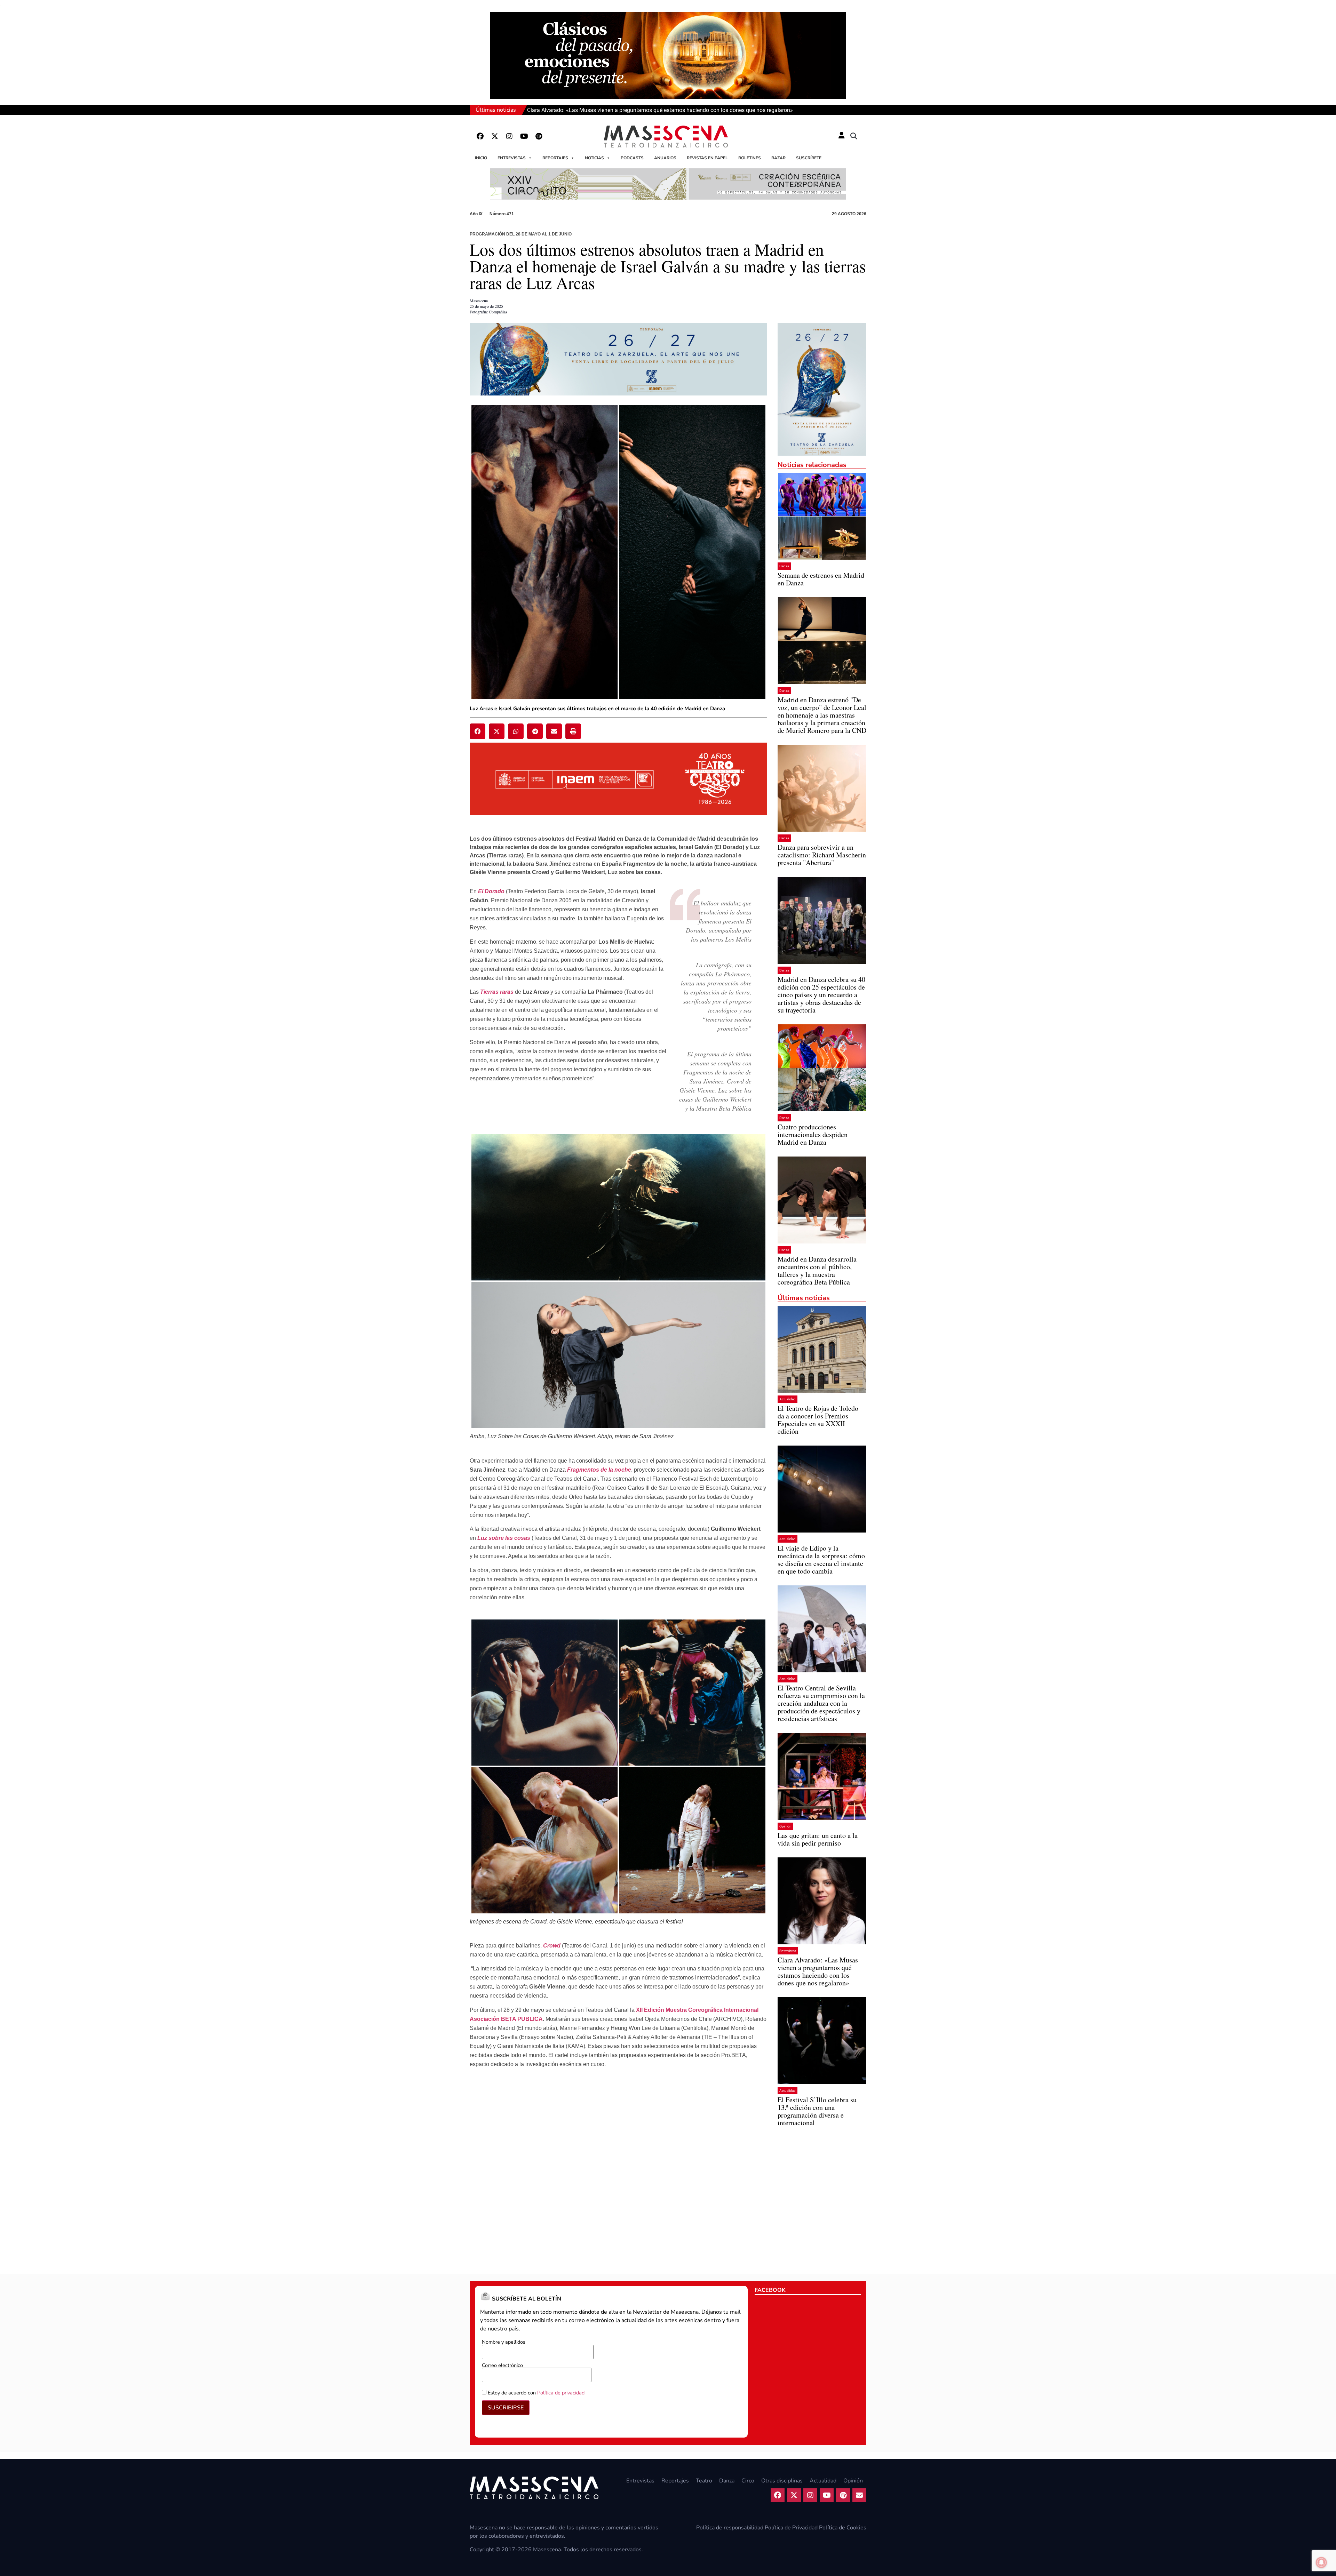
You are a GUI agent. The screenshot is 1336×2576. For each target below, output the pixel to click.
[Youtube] (524, 136)
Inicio (481, 158)
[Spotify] (539, 136)
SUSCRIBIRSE (506, 2408)
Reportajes (555, 158)
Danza (784, 566)
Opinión (785, 1826)
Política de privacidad (561, 2393)
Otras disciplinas (782, 2481)
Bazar (778, 158)
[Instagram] (509, 136)
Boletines (750, 158)
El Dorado (491, 891)
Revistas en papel (707, 158)
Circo (748, 2481)
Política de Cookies (843, 2528)
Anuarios (665, 158)
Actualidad (788, 1399)
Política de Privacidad (791, 2528)
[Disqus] (618, 2169)
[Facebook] (480, 136)
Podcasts (632, 158)
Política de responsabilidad (730, 2528)
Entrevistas (512, 158)
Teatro (704, 2481)
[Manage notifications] (1321, 2562)
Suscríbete (809, 158)
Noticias (594, 158)
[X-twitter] (495, 136)
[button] (854, 136)
